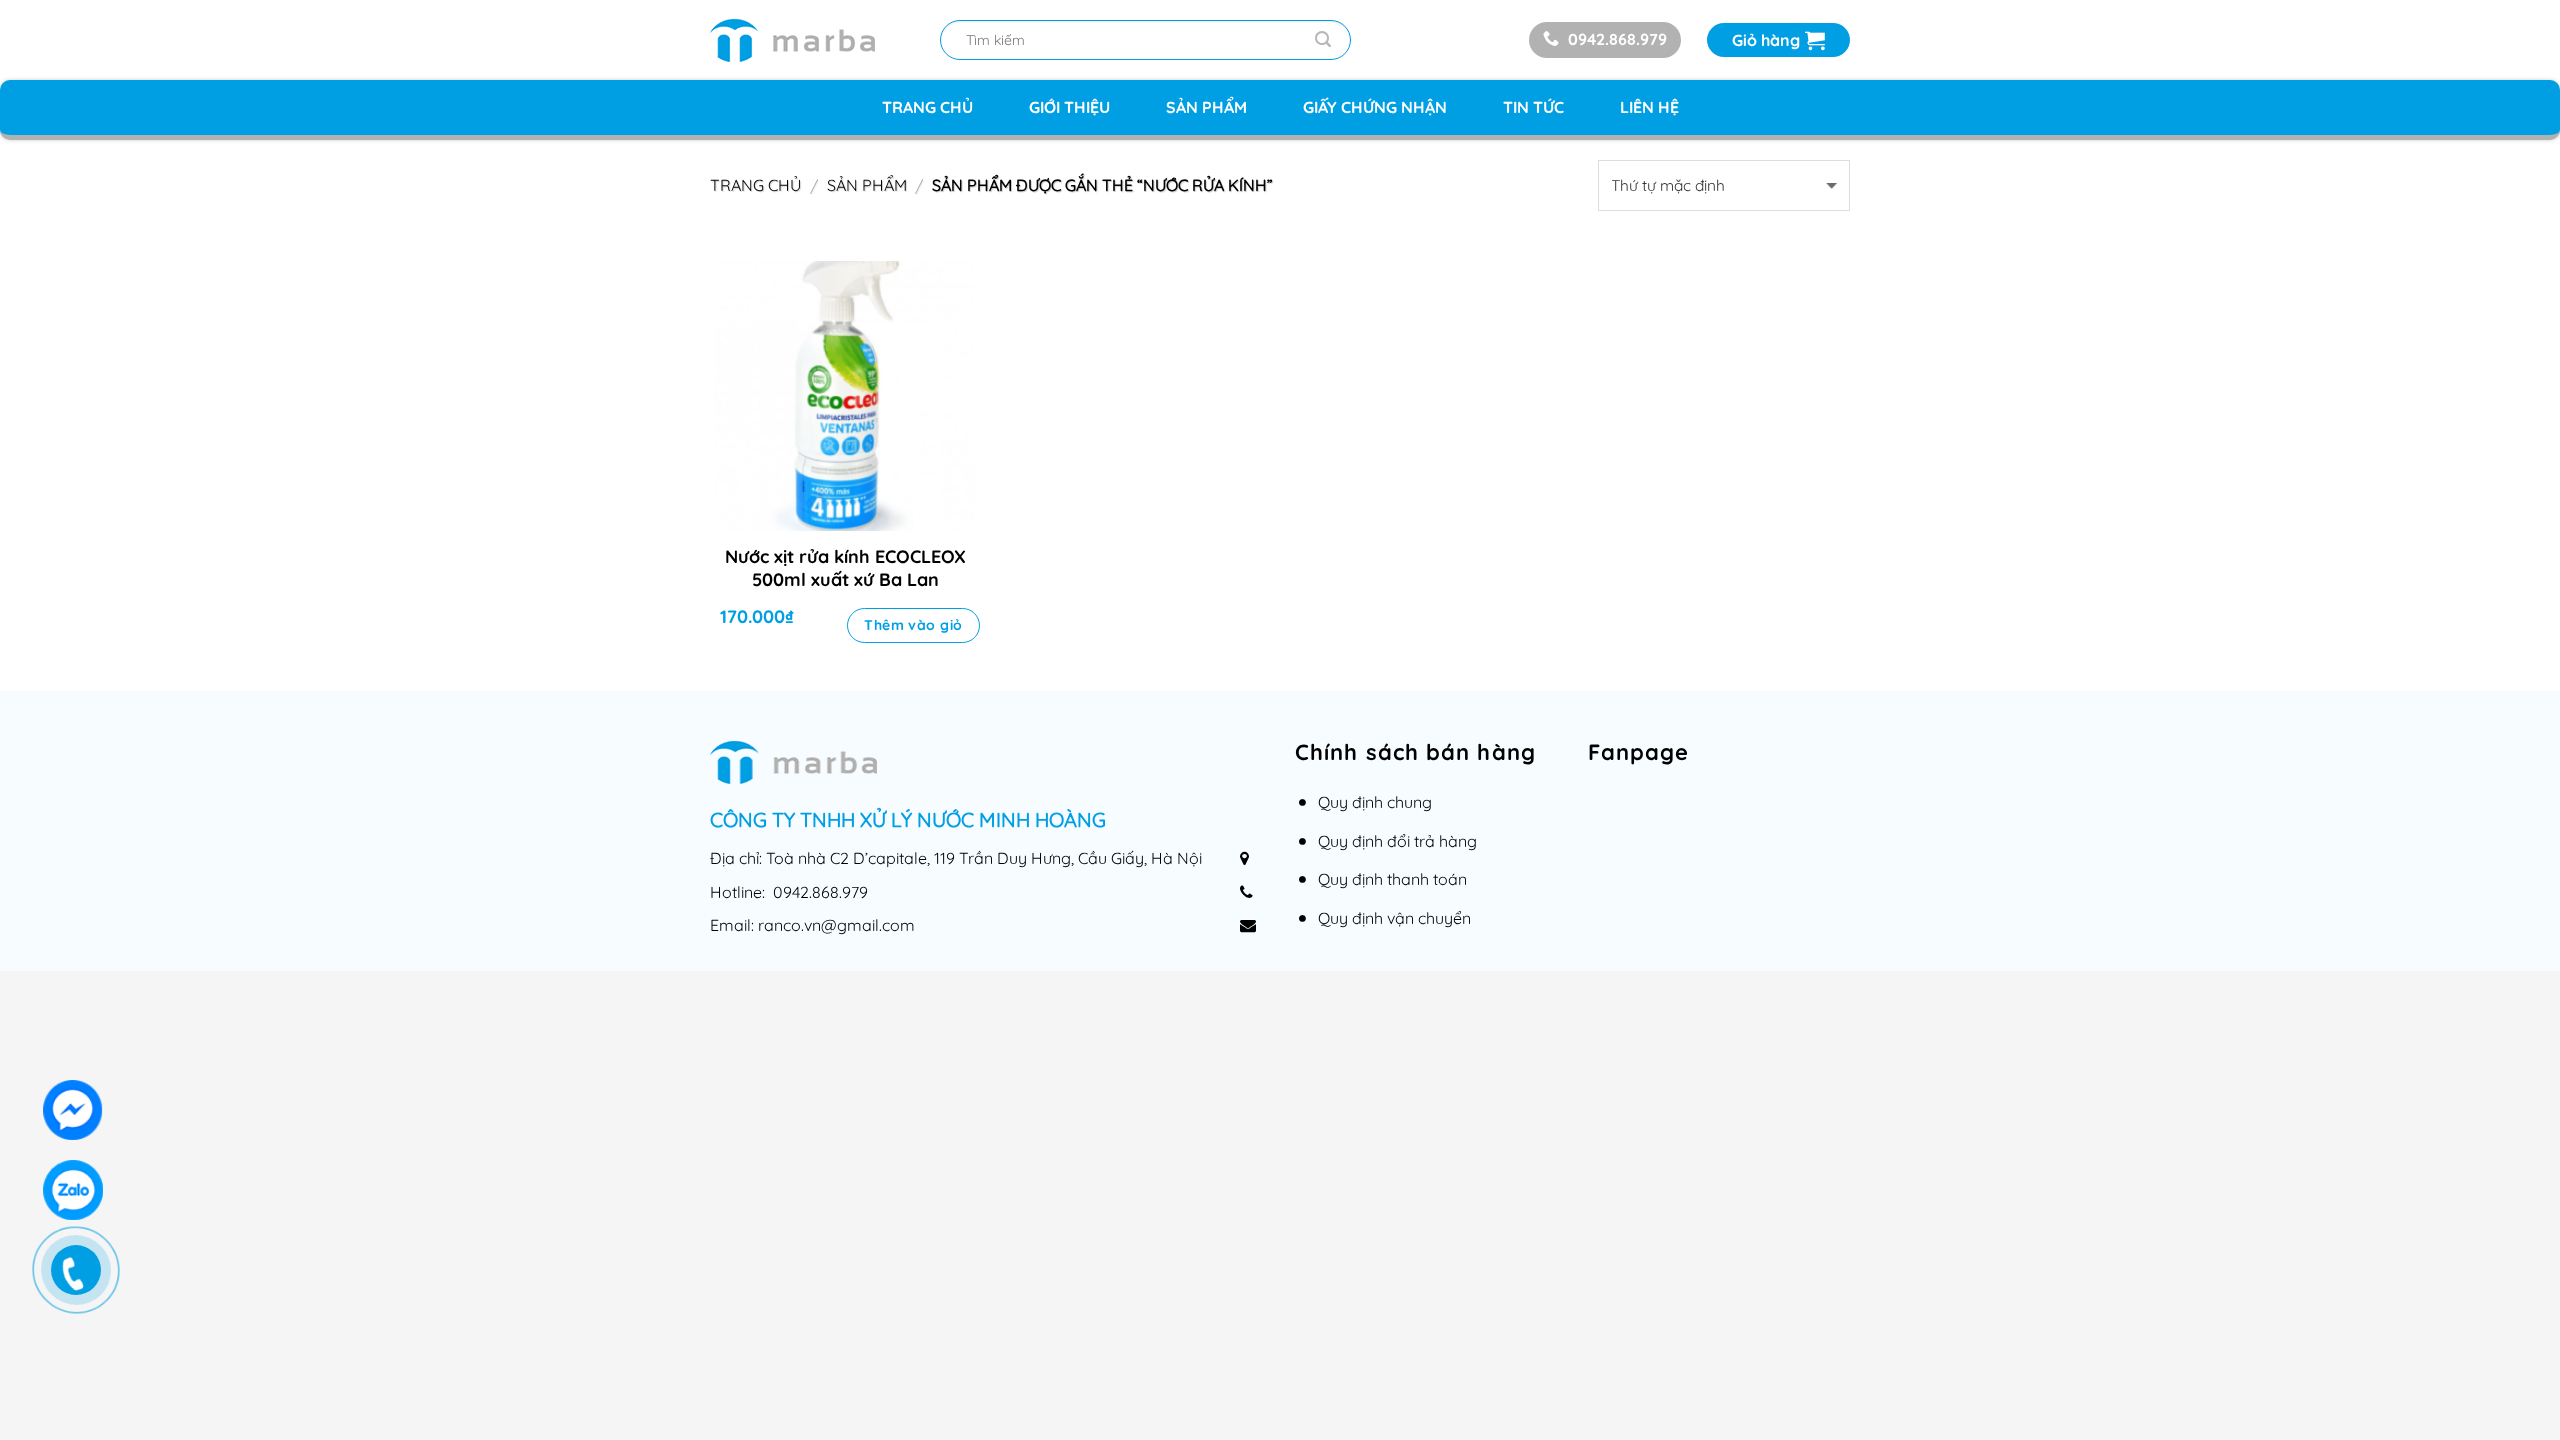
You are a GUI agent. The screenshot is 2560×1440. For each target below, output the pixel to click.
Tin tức (1533, 107)
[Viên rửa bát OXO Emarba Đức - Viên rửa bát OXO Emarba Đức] (810, 40)
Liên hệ (1649, 107)
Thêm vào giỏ (913, 625)
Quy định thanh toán (1392, 879)
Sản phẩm (1206, 107)
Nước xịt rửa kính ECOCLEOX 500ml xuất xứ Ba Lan (845, 568)
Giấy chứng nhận (1375, 107)
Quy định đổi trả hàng (1397, 841)
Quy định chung (1375, 802)
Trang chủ (927, 107)
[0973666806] (86, 1280)
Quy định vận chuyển (1394, 918)
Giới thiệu (1069, 107)
